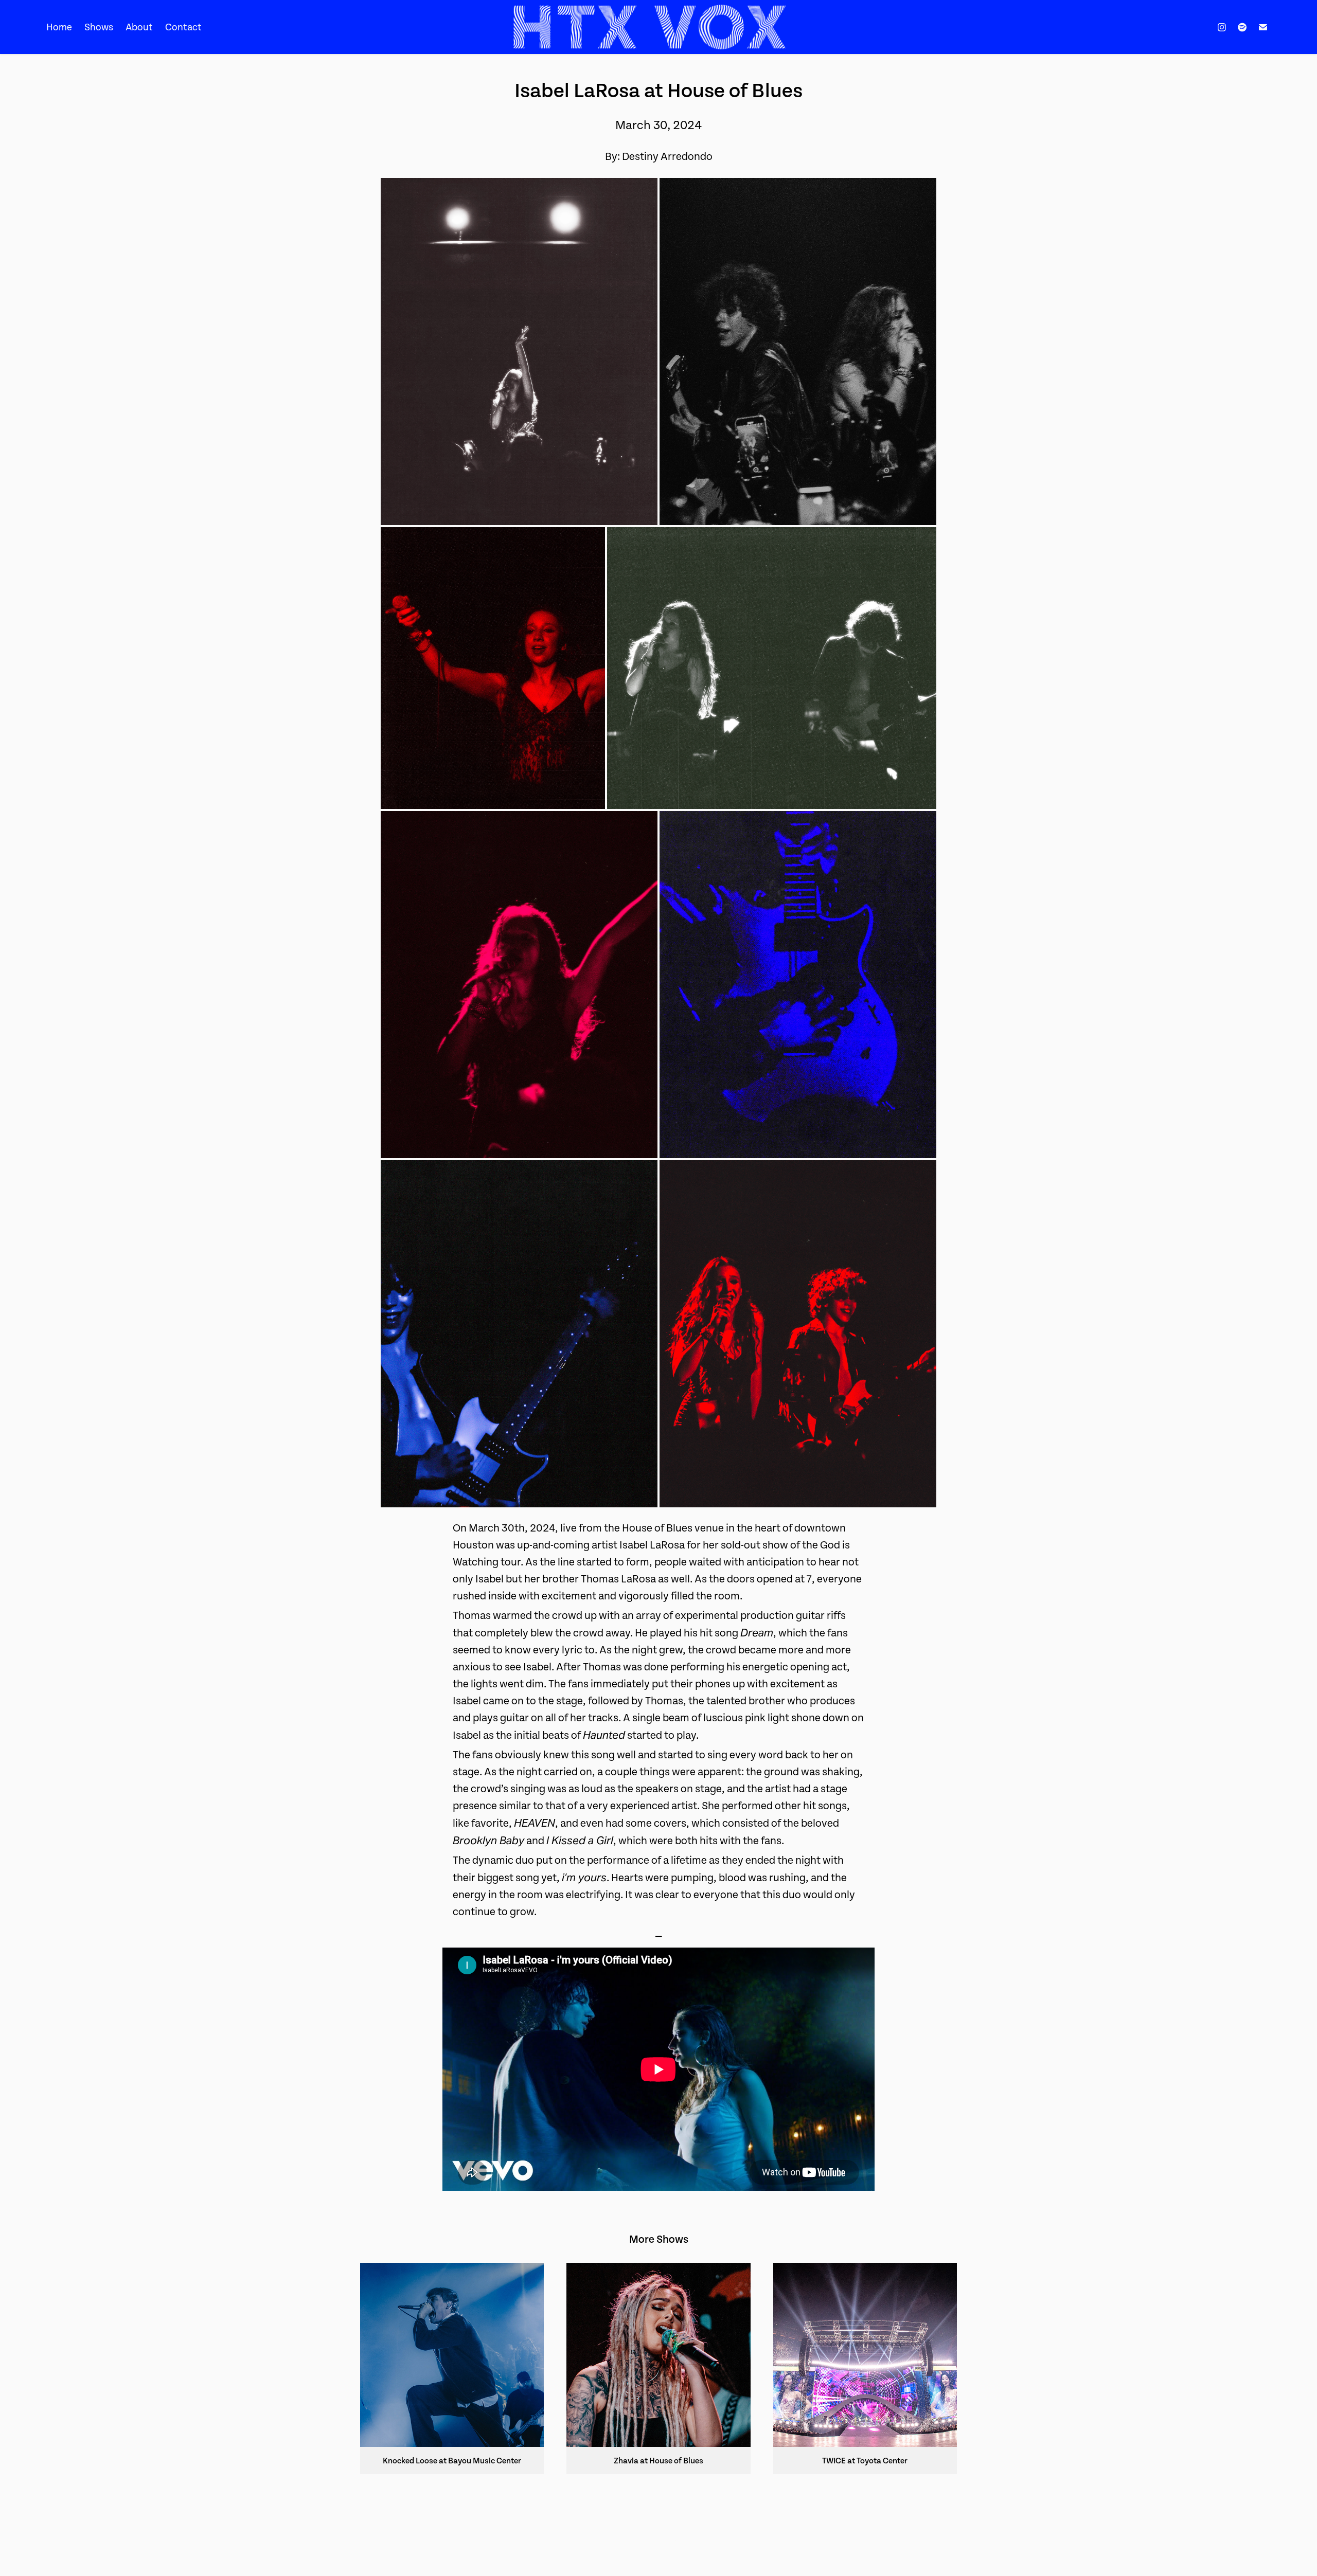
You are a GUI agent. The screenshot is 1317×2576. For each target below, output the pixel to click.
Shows (99, 27)
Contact (183, 27)
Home (59, 27)
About (139, 27)
